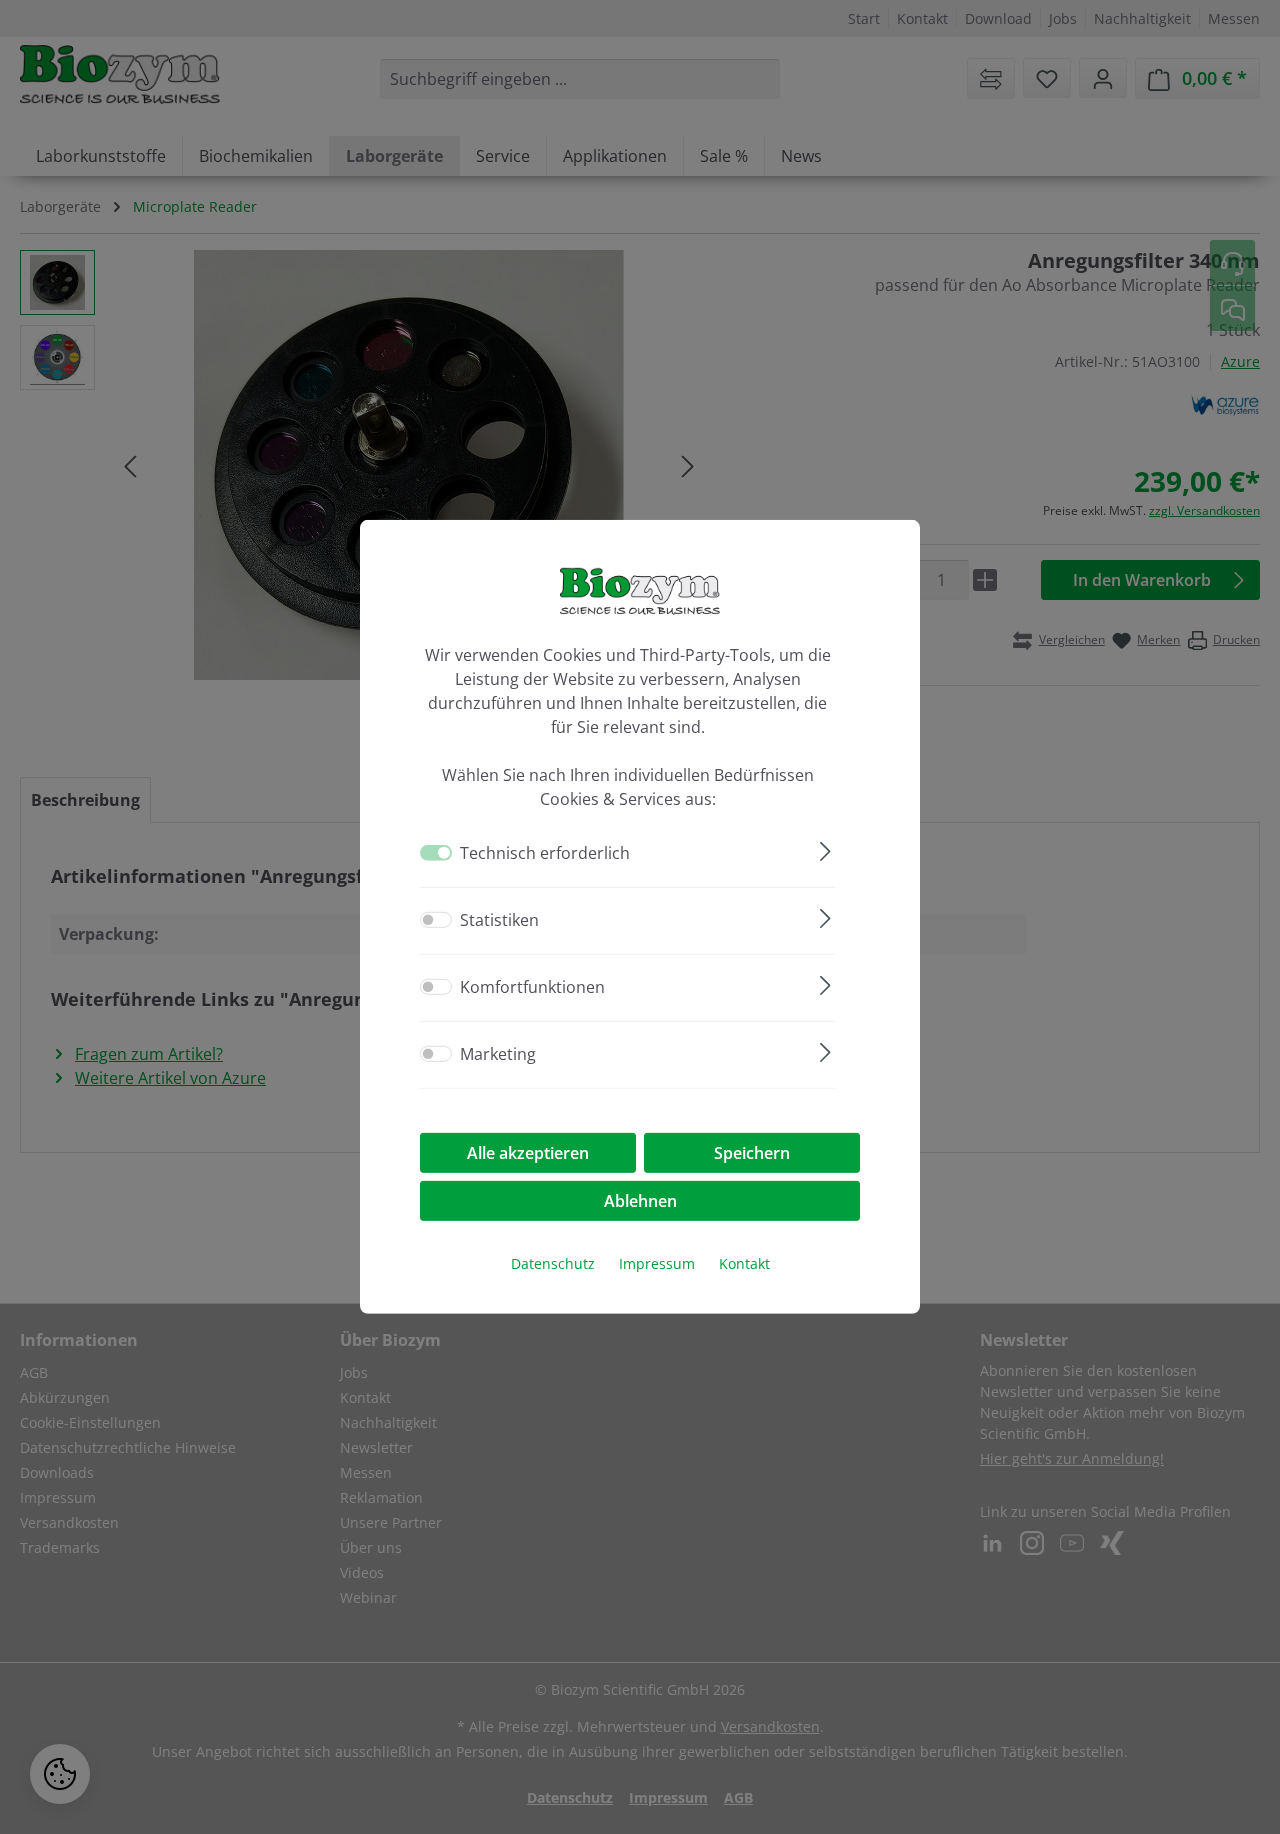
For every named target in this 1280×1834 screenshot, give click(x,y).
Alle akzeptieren (528, 1153)
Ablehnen (640, 1201)
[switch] (436, 920)
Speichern (752, 1153)
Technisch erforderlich (545, 853)
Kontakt (744, 1263)
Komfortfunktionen (532, 987)
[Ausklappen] (825, 848)
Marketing (498, 1054)
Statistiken (499, 920)
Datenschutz (553, 1263)
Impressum (657, 1263)
